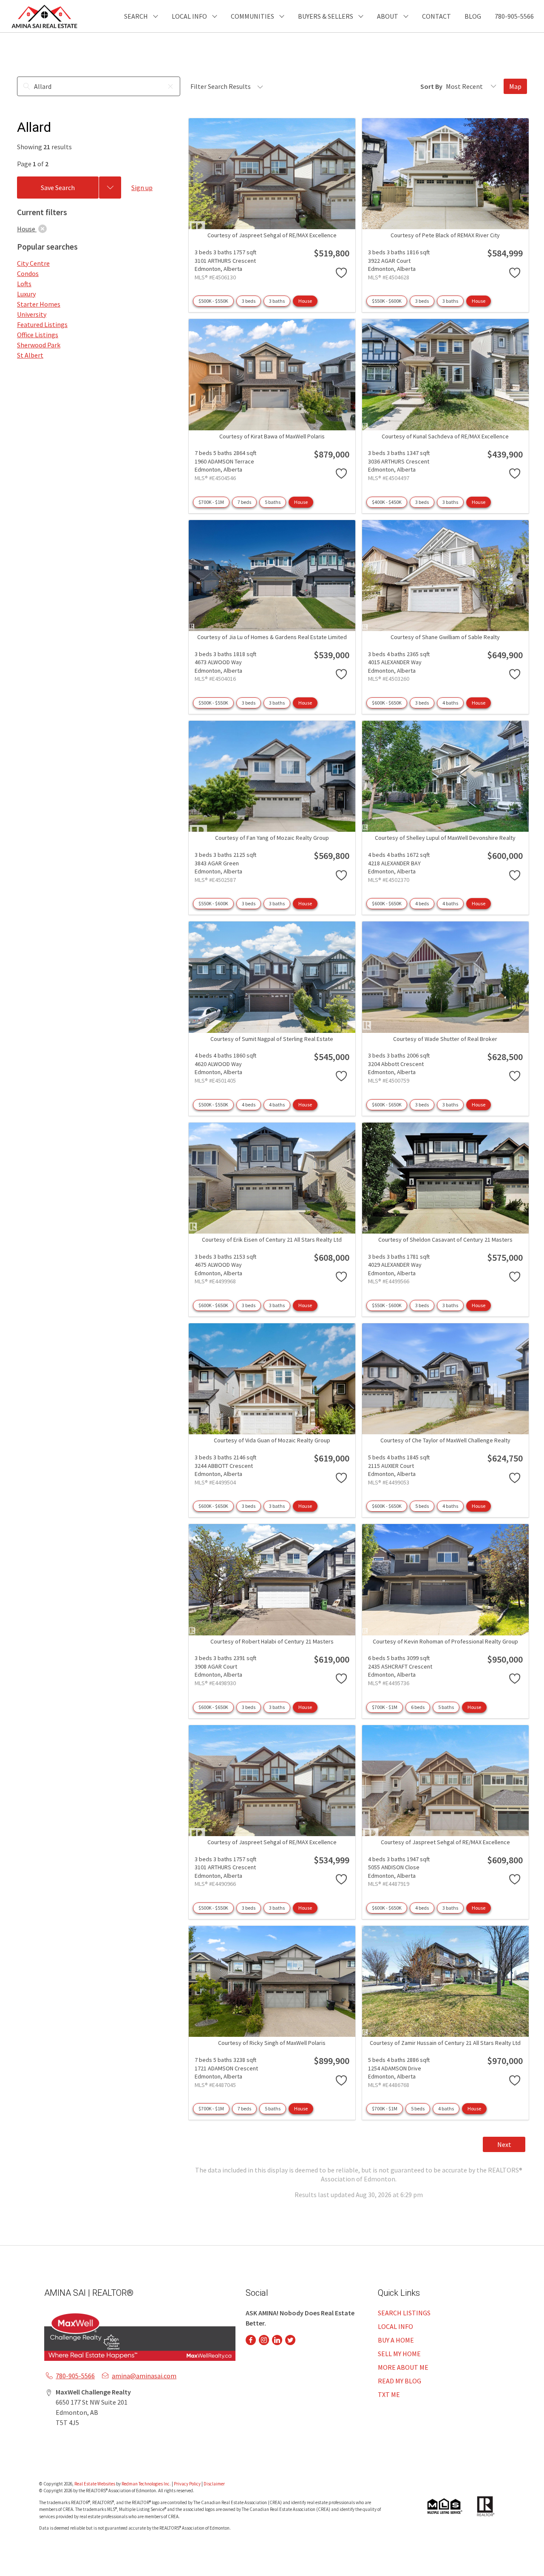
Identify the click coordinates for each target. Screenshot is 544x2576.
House (305, 301)
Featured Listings (42, 324)
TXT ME (389, 2394)
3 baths (277, 301)
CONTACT (436, 16)
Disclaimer (214, 2484)
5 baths (273, 502)
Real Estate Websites (95, 2484)
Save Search (58, 188)
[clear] (42, 229)
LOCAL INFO (395, 2326)
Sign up (142, 188)
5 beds (422, 1506)
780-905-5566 (514, 16)
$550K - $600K (387, 301)
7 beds (244, 502)
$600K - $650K (387, 703)
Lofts (24, 284)
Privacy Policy (187, 2484)
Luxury (26, 294)
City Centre (33, 263)
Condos (28, 273)
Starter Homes (39, 304)
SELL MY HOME (399, 2354)
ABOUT (388, 16)
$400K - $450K (387, 502)
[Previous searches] (110, 188)
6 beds (418, 1707)
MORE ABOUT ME (403, 2367)
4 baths (450, 703)
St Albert (30, 355)
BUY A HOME (396, 2340)
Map (515, 86)
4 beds (422, 903)
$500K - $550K (213, 301)
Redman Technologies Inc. (147, 2484)
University (32, 314)
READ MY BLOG (399, 2381)
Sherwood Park (39, 345)
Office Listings (38, 335)
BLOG (473, 16)
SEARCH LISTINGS (404, 2313)
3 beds (249, 301)
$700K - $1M (211, 502)
